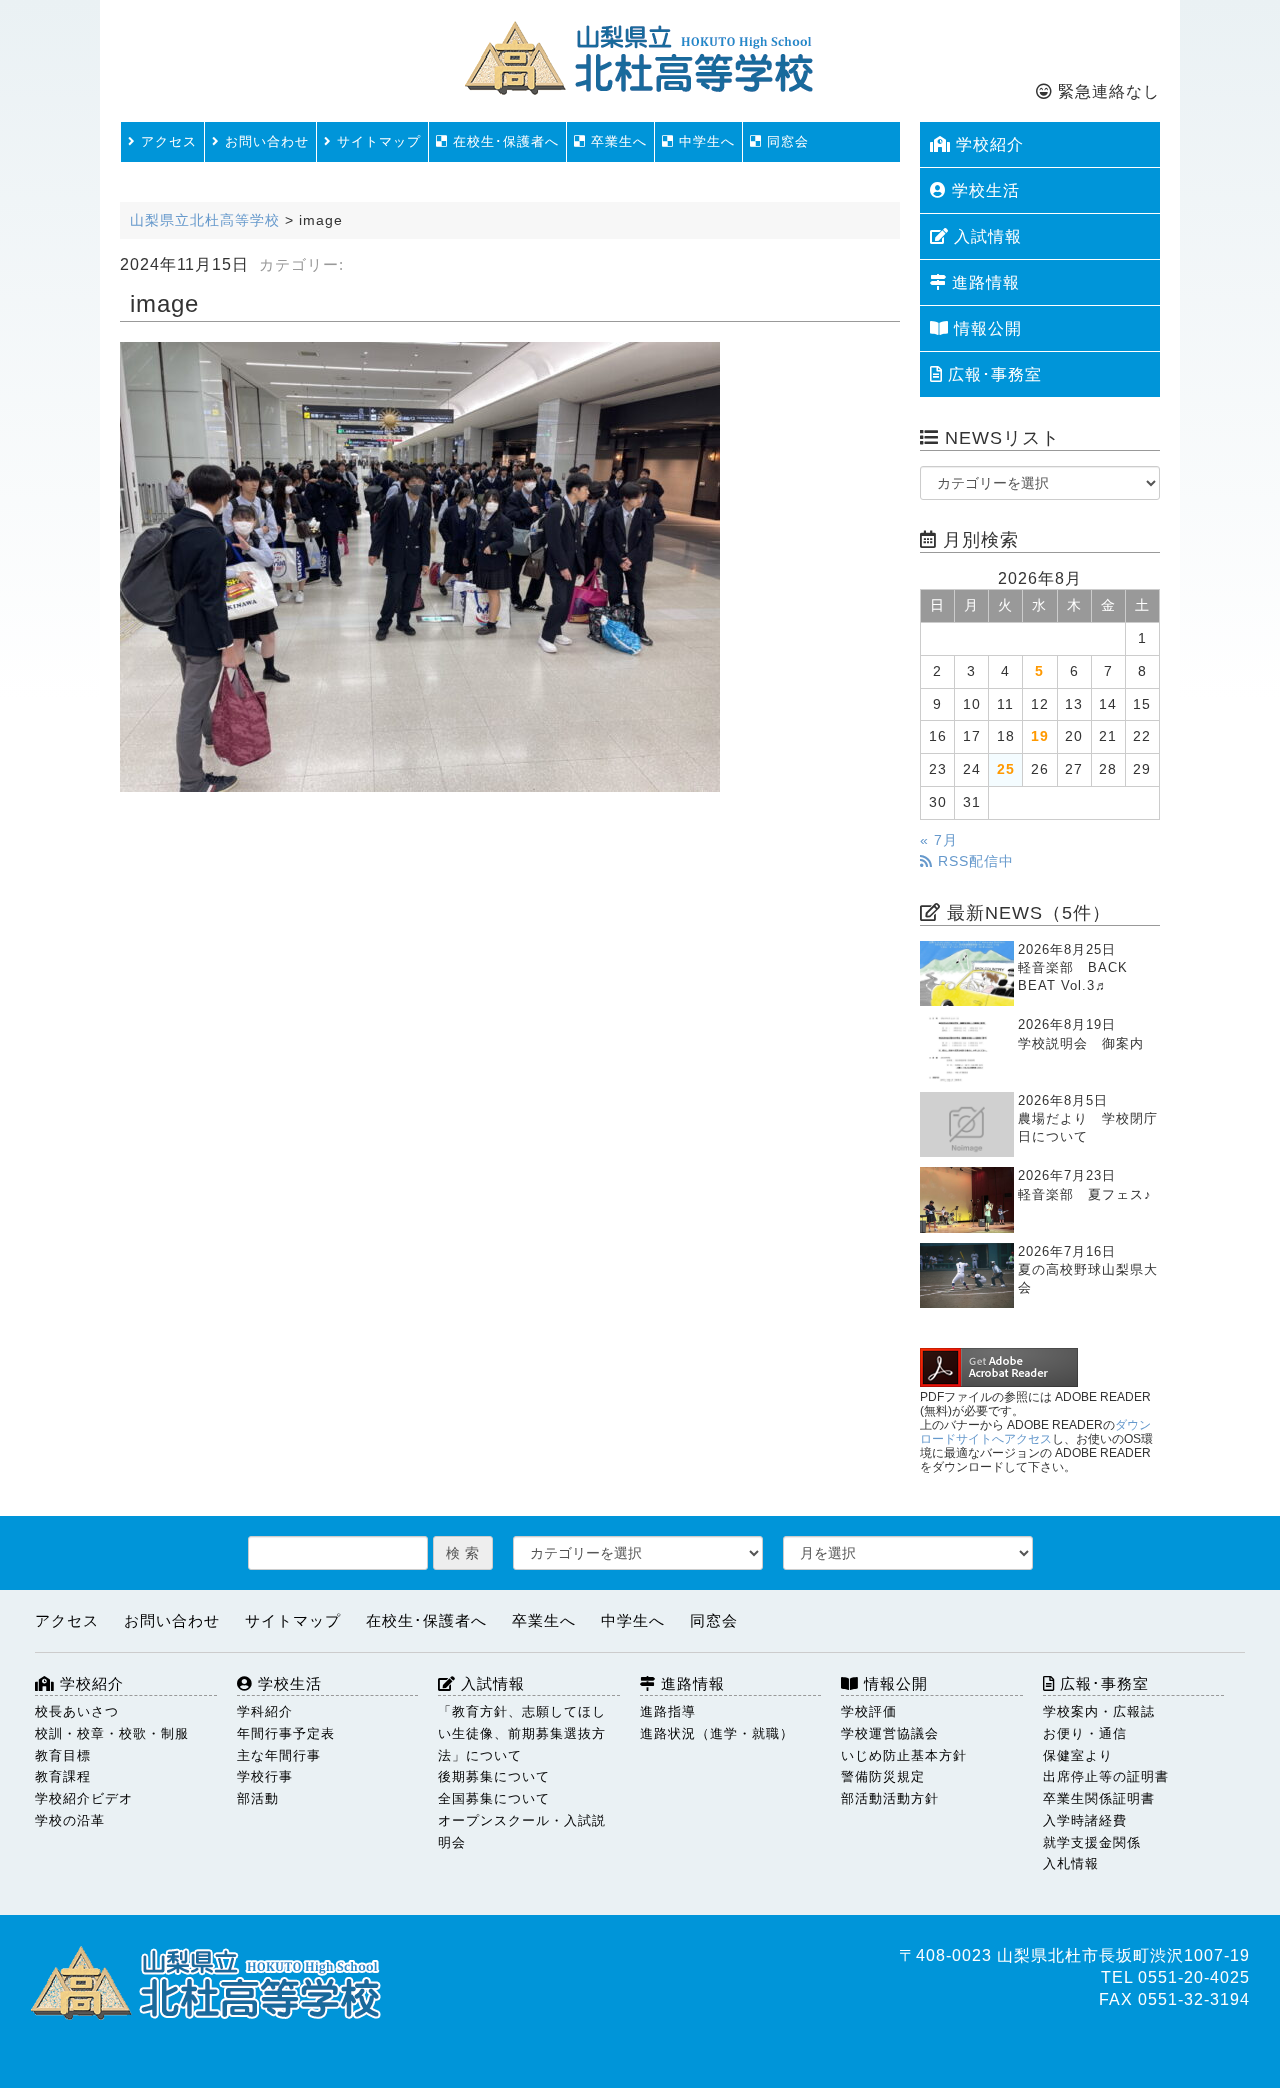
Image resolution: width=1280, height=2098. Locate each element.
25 (1006, 769)
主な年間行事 (279, 1755)
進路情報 (983, 282)
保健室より (1078, 1755)
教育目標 (63, 1755)
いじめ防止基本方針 (904, 1755)
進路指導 (668, 1711)
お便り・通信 (1085, 1733)
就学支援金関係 (1092, 1842)
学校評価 (869, 1711)
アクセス (166, 141)
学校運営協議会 (890, 1733)
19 (1040, 736)
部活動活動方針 (890, 1798)
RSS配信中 (973, 861)
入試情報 (985, 236)
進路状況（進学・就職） (717, 1733)
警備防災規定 (883, 1776)
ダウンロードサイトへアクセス (1035, 1432)
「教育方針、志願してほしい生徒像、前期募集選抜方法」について (522, 1733)
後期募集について (494, 1776)
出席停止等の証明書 (1106, 1776)
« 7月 (939, 840)
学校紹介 (987, 144)
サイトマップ (376, 141)
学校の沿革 (70, 1820)
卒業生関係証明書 (1099, 1798)
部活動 (258, 1798)
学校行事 (265, 1776)
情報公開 (985, 328)
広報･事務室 (992, 374)
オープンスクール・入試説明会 (522, 1831)
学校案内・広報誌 (1099, 1711)
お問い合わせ (264, 141)
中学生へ (704, 141)
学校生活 (983, 190)
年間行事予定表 (286, 1733)
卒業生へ (616, 141)
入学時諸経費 (1085, 1820)
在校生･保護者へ (503, 141)
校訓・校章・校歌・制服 (112, 1733)
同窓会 (785, 141)
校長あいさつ (77, 1711)
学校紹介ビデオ (84, 1798)
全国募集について (494, 1798)
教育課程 (63, 1776)
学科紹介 (265, 1711)
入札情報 (1071, 1863)
